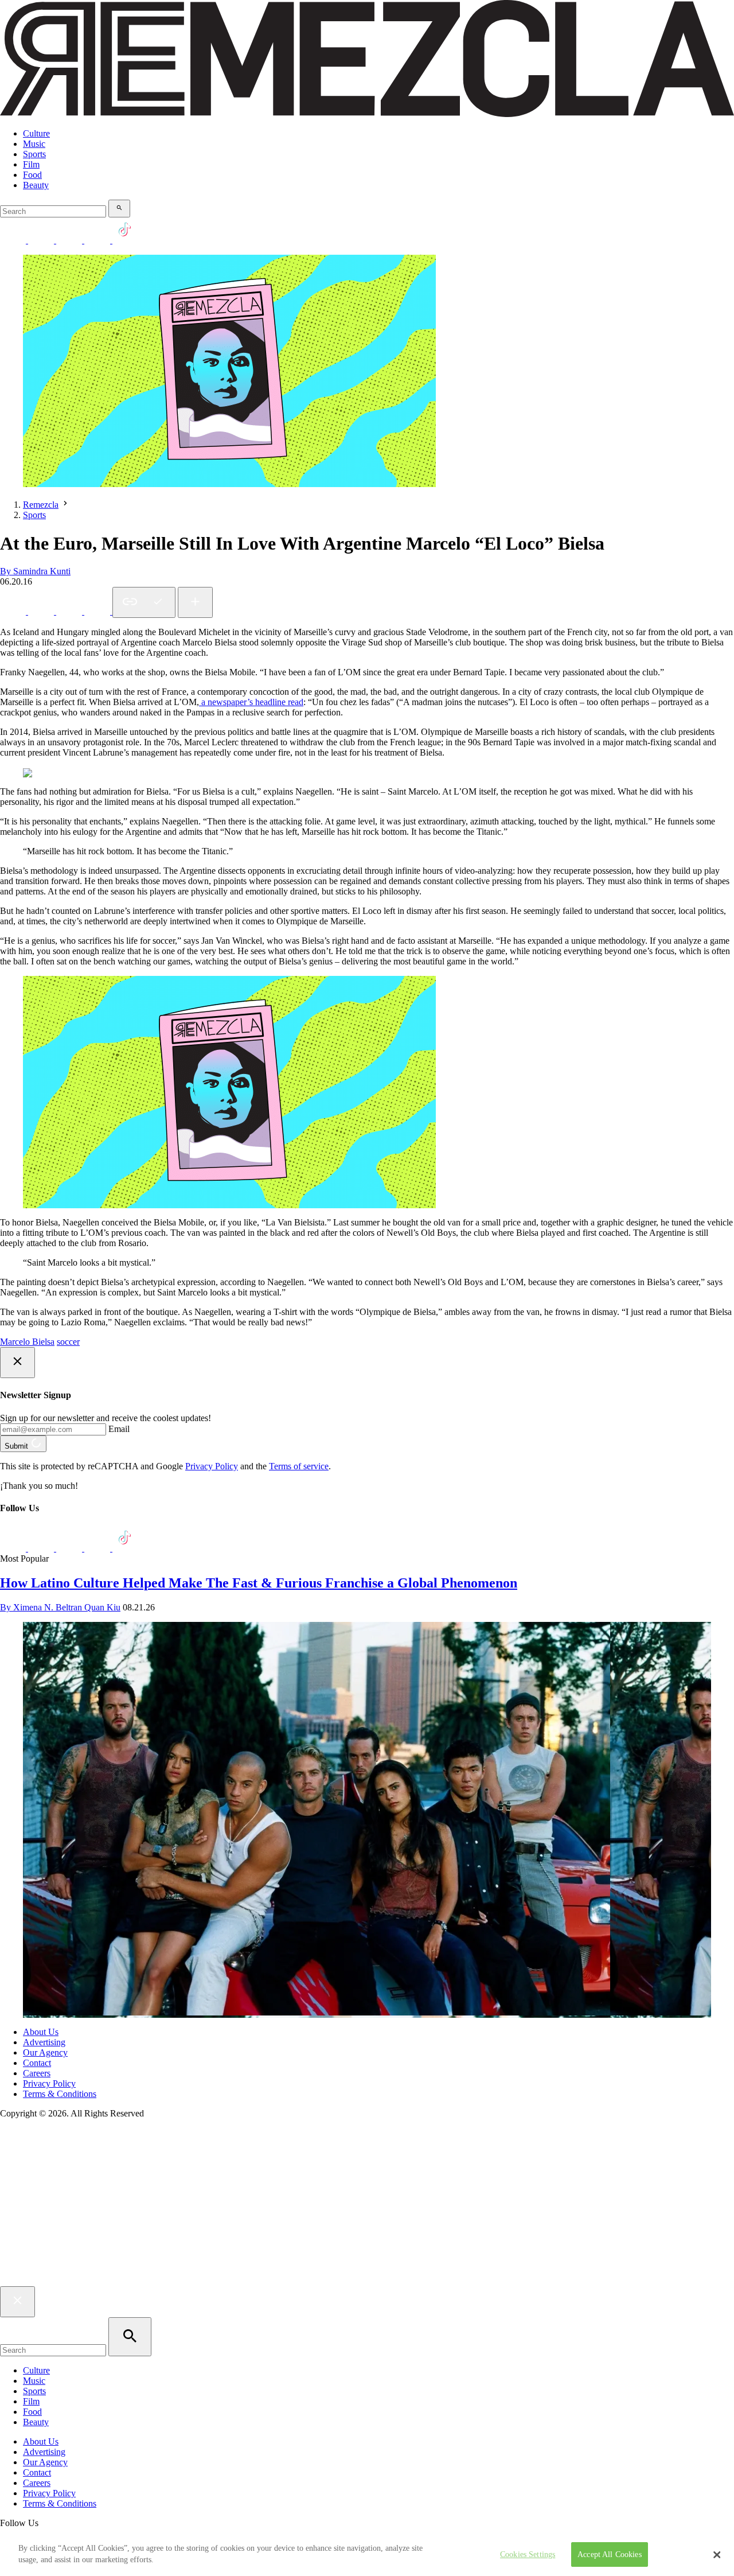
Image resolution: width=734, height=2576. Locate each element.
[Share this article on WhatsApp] (14, 611)
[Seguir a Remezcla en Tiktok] (125, 240)
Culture (36, 133)
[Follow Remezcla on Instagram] (70, 240)
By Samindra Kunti (35, 571)
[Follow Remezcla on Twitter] (42, 1548)
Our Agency (45, 2052)
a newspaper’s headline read (251, 702)
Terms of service (299, 1466)
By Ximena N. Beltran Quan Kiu (60, 1607)
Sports (34, 154)
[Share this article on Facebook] (42, 611)
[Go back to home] (367, 2281)
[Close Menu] (17, 2302)
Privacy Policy (212, 1466)
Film (31, 164)
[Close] (717, 2555)
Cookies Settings (528, 2554)
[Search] (119, 209)
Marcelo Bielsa (27, 1342)
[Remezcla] (367, 114)
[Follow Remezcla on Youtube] (98, 1548)
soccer (68, 1342)
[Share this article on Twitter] (70, 611)
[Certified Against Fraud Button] (41, 2161)
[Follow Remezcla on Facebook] (14, 240)
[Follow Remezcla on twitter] (42, 240)
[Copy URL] (144, 602)
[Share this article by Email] (98, 611)
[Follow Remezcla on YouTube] (98, 240)
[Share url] (195, 602)
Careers (37, 2073)
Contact (37, 2063)
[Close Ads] (17, 1363)
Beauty (36, 185)
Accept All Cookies (610, 2554)
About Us (41, 2032)
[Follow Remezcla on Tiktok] (125, 1548)
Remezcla (41, 505)
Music (34, 144)
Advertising (44, 2042)
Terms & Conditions (60, 2094)
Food (32, 175)
